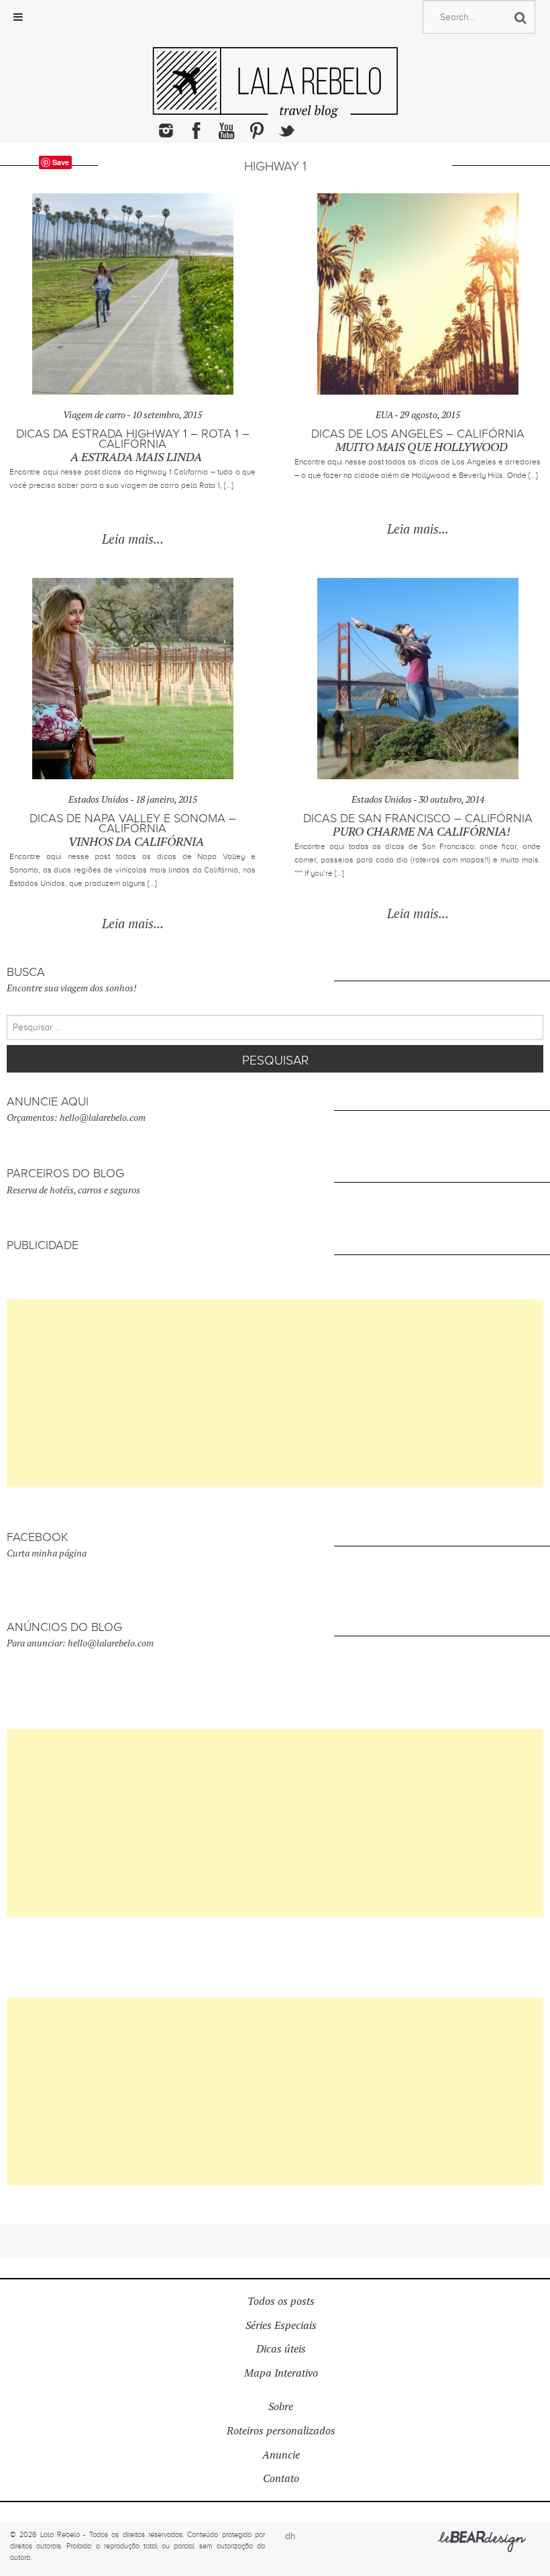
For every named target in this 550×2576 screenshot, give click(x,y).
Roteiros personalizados (281, 2431)
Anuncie (281, 2455)
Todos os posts (281, 2301)
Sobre (281, 2407)
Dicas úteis (281, 2349)
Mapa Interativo (281, 2373)
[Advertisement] (275, 1393)
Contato (281, 2478)
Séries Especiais (281, 2325)
